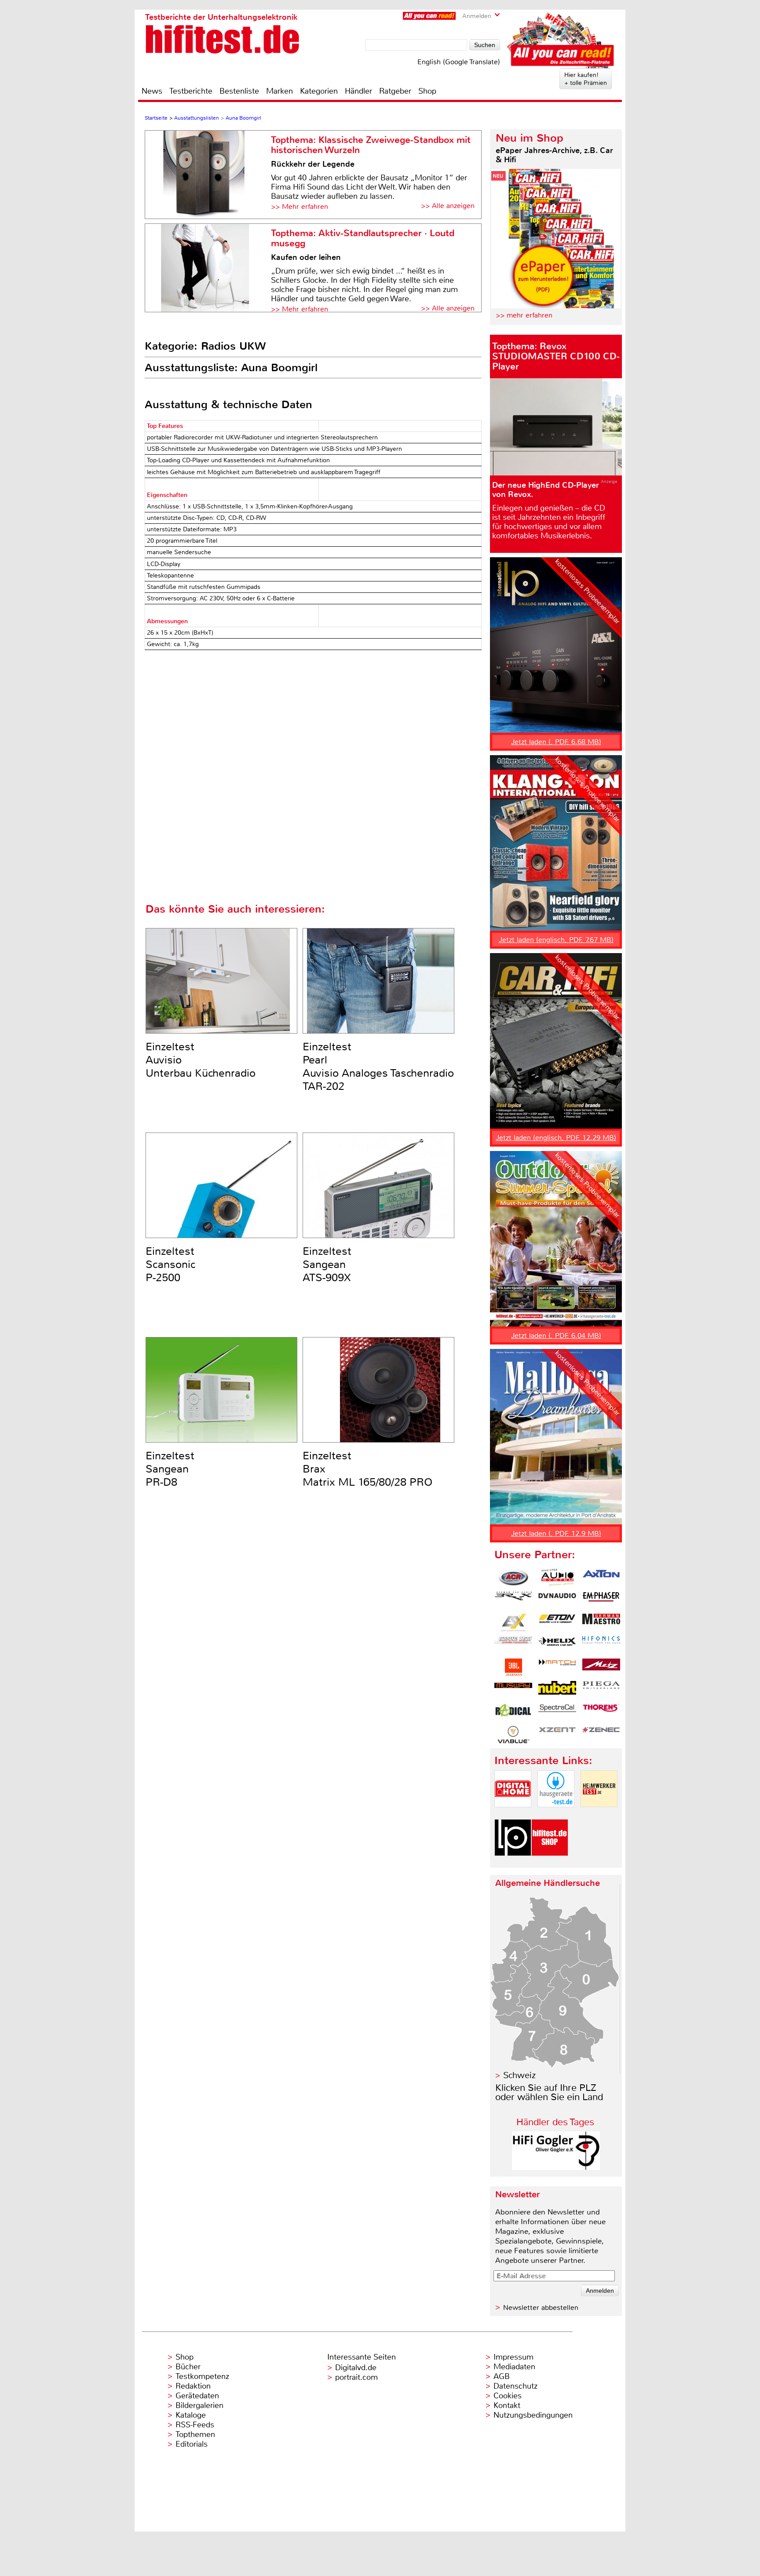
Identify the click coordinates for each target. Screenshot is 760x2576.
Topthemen (195, 2434)
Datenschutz (515, 2386)
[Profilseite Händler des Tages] (556, 2168)
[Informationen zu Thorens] (601, 1712)
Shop (427, 91)
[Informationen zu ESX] (513, 1622)
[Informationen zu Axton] (601, 1578)
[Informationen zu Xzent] (557, 1735)
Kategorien (319, 91)
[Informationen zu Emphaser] (601, 1600)
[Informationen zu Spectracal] (557, 1712)
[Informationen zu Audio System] (557, 1578)
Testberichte (191, 91)
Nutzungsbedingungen (533, 2415)
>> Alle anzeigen (448, 206)
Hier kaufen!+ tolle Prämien (586, 79)
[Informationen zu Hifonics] (601, 1645)
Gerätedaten (197, 2396)
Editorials (192, 2444)
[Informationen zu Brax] (513, 1600)
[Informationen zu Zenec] (601, 1735)
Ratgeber (395, 91)
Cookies (508, 2396)
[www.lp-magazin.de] (513, 1863)
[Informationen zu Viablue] (513, 1735)
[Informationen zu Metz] (601, 1667)
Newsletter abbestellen (541, 2307)
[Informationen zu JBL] (513, 1667)
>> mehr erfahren (524, 315)
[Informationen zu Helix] (557, 1645)
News (152, 91)
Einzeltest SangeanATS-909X (327, 1264)
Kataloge (191, 2415)
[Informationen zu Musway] (513, 1690)
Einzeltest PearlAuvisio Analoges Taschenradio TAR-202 (378, 1067)
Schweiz (519, 2075)
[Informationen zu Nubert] (557, 1690)
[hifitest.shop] (550, 1863)
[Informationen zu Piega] (601, 1690)
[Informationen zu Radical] (513, 1712)
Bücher (188, 2367)
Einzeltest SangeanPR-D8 (170, 1469)
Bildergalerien (199, 2405)
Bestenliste (239, 91)
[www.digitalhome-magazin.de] (513, 1814)
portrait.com (356, 2377)
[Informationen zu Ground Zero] (513, 1645)
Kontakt (507, 2405)
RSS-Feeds (195, 2425)
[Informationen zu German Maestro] (601, 1622)
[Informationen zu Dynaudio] (557, 1600)
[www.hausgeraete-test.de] (556, 1814)
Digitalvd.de (356, 2368)
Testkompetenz (202, 2376)
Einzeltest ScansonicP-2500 (171, 1264)
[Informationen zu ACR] (513, 1578)
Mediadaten (514, 2367)
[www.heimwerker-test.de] (599, 1814)
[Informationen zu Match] (557, 1667)
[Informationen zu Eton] (557, 1622)
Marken (280, 91)
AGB (502, 2376)
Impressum (513, 2357)
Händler (358, 91)
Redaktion (193, 2386)
